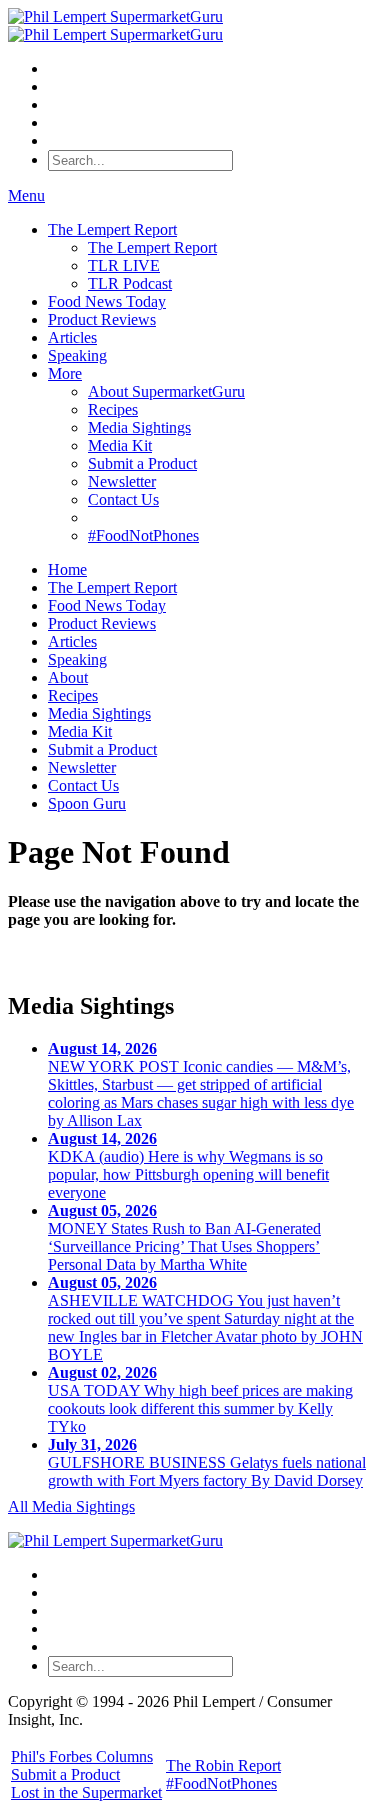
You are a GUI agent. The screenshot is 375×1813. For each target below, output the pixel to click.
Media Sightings (139, 427)
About (68, 677)
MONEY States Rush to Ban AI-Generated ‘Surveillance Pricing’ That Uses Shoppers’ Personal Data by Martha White (184, 1237)
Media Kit (120, 445)
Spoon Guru (87, 803)
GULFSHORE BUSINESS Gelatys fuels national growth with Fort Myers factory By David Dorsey (207, 1462)
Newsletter (122, 481)
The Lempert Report (112, 229)
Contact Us (123, 499)
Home (67, 569)
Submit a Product (142, 463)
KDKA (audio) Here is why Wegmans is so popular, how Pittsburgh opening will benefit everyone (188, 1165)
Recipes (113, 409)
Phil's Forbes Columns (82, 1756)
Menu (26, 195)
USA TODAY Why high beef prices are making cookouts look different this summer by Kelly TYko (200, 1399)
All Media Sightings (71, 1506)
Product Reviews (102, 319)
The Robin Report (223, 1765)
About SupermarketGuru (166, 391)
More (65, 373)
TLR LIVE (124, 265)
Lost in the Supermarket (86, 1792)
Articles (72, 337)
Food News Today (107, 301)
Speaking (77, 355)
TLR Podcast (130, 283)
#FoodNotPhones (143, 535)
